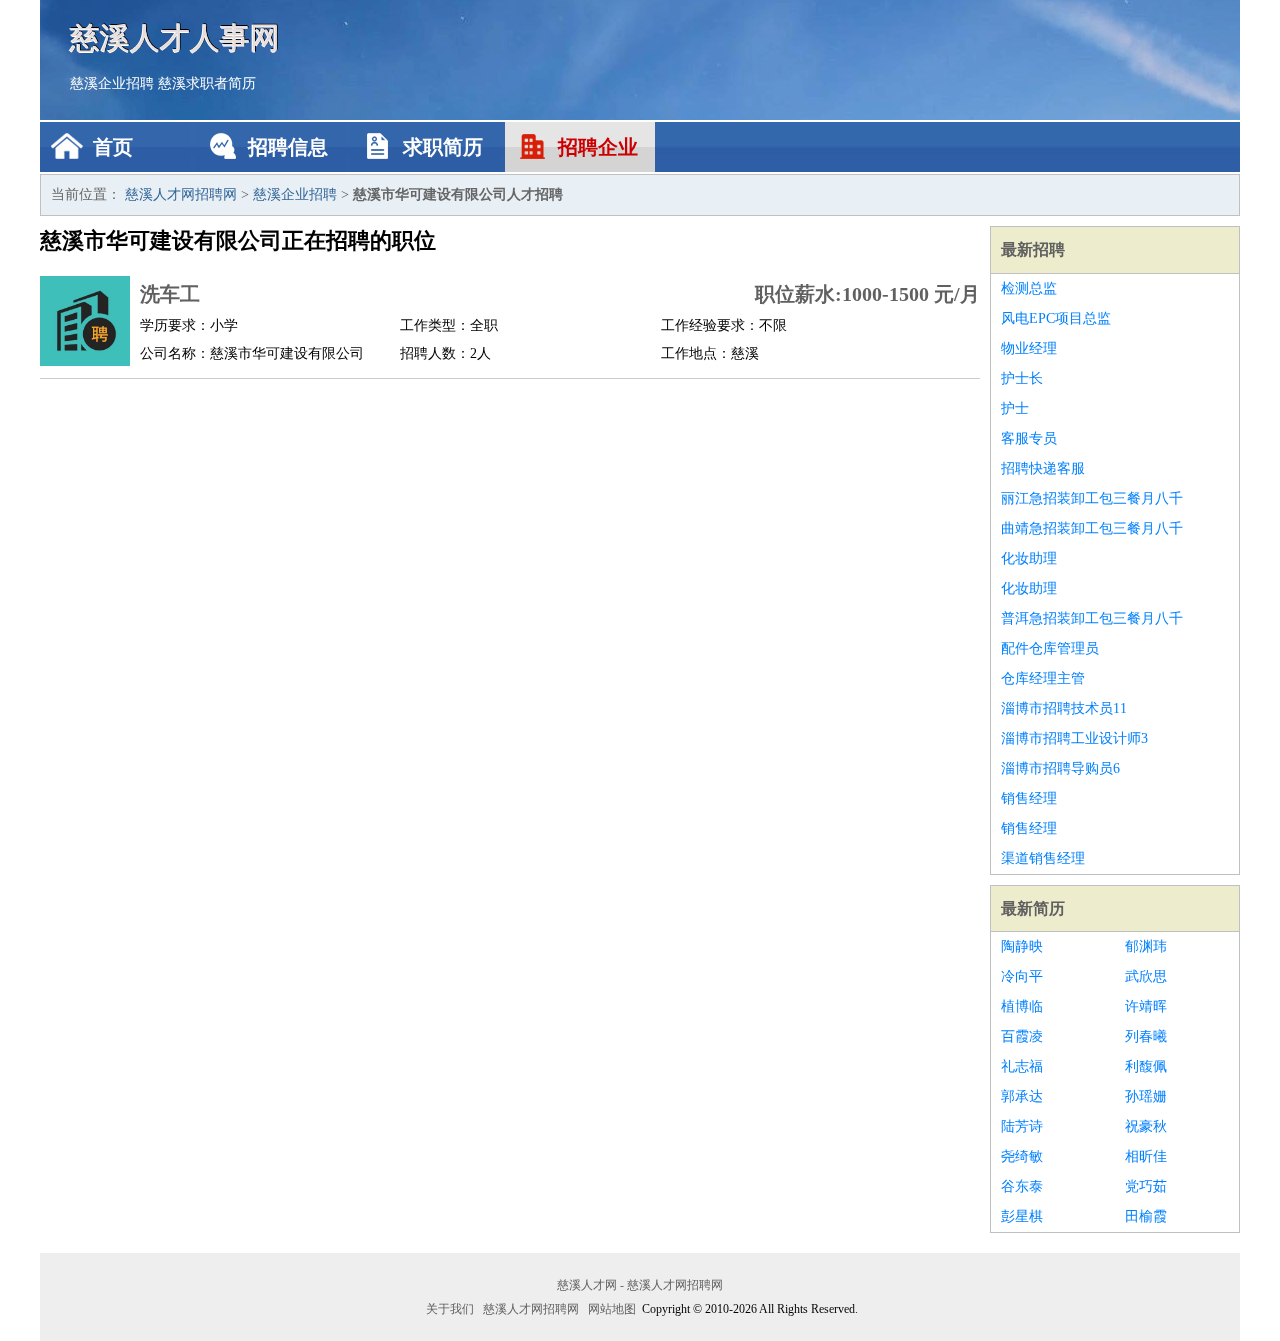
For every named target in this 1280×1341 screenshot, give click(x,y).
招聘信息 (288, 147)
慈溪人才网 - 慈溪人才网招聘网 (640, 1285)
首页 (113, 147)
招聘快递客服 (1043, 468)
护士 (1015, 408)
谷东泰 (1022, 1186)
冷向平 (1022, 976)
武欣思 (1146, 976)
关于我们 (450, 1309)
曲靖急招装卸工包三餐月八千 (1092, 528)
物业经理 (1029, 348)
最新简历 (1033, 908)
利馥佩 (1146, 1066)
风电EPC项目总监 (1056, 318)
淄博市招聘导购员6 (1060, 768)
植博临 (1022, 1006)
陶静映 (1022, 946)
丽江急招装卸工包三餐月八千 (1092, 498)
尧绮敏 (1022, 1156)
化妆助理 (1029, 558)
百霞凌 (1022, 1036)
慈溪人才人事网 (175, 37)
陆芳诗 (1022, 1126)
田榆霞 (1146, 1216)
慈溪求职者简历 (207, 83)
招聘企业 (598, 147)
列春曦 (1146, 1036)
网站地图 (612, 1309)
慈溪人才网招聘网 (181, 194)
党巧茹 (1146, 1186)
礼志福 (1022, 1066)
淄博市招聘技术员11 (1064, 708)
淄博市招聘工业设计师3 (1074, 738)
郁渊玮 (1146, 946)
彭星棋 (1022, 1216)
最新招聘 (1033, 249)
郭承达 (1022, 1096)
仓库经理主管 (1043, 678)
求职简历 (443, 147)
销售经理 (1029, 798)
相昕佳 (1146, 1156)
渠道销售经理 (1043, 858)
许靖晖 (1146, 1006)
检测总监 (1029, 288)
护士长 (1022, 378)
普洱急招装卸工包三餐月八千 (1092, 618)
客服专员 (1029, 438)
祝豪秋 (1146, 1126)
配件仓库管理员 (1050, 648)
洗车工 (170, 294)
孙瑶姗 (1146, 1096)
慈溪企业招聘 (112, 83)
